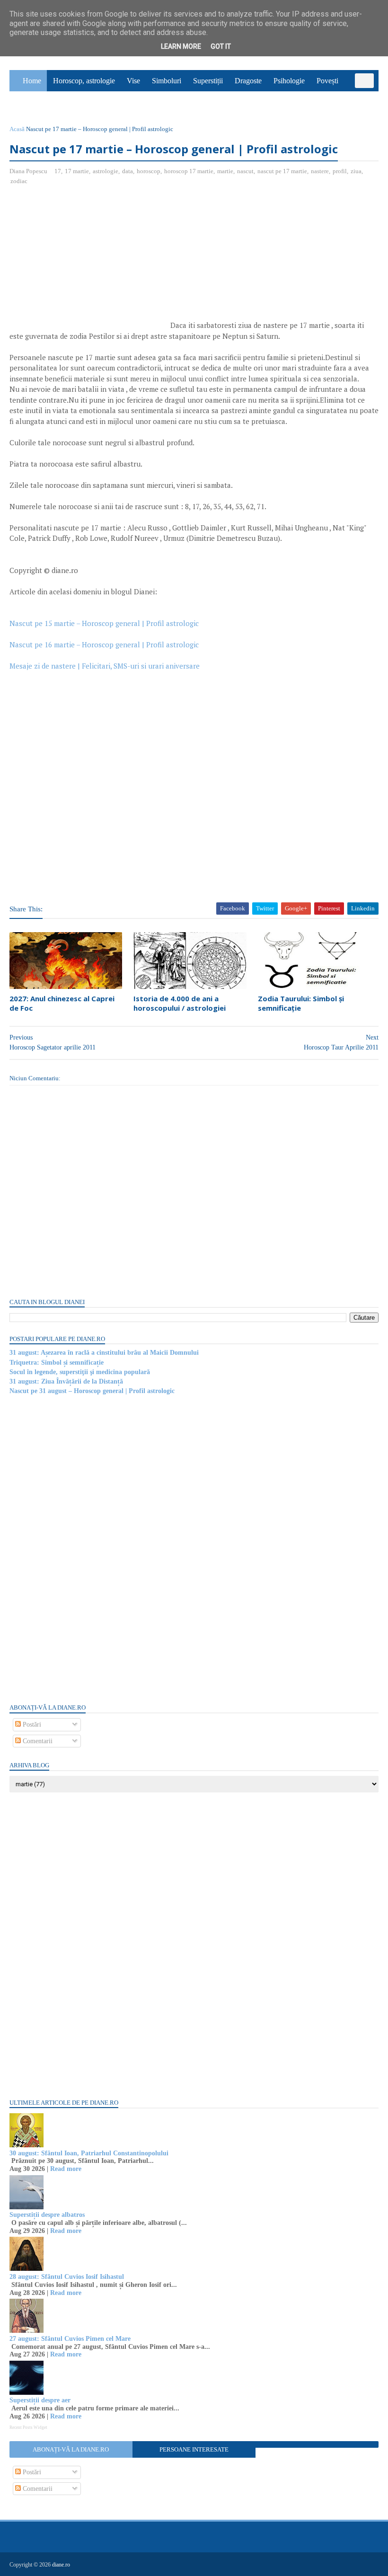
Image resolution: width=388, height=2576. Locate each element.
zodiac (19, 181)
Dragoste (248, 81)
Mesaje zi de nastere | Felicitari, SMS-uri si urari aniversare (105, 666)
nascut (245, 171)
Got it (221, 46)
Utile (59, 102)
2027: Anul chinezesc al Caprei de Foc (62, 1003)
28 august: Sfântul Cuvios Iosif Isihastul (67, 2277)
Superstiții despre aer (40, 2400)
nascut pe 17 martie (282, 171)
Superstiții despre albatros (47, 2215)
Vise (133, 81)
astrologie (106, 171)
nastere (320, 171)
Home (32, 81)
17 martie (77, 171)
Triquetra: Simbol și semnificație (57, 1363)
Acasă (17, 129)
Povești (327, 81)
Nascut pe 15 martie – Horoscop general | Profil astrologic (104, 623)
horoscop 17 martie (189, 171)
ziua (356, 171)
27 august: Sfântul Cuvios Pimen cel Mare (70, 2339)
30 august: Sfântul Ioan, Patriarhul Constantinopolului (89, 2153)
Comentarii (37, 1741)
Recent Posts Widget (28, 2427)
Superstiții (208, 81)
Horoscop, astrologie (84, 81)
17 (58, 171)
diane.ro (61, 2565)
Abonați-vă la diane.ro (71, 2449)
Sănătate (28, 102)
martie (225, 171)
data (128, 171)
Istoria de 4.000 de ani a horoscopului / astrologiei (180, 1003)
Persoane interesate (194, 2449)
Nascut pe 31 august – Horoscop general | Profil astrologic (92, 1391)
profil (340, 171)
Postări (31, 1725)
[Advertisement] (89, 262)
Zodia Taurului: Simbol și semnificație (301, 1003)
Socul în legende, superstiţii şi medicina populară (80, 1372)
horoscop (149, 171)
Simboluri (167, 81)
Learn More (181, 46)
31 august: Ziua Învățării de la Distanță (66, 1381)
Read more (66, 2169)
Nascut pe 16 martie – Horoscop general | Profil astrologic (104, 644)
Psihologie (289, 81)
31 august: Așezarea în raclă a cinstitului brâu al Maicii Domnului (104, 1353)
